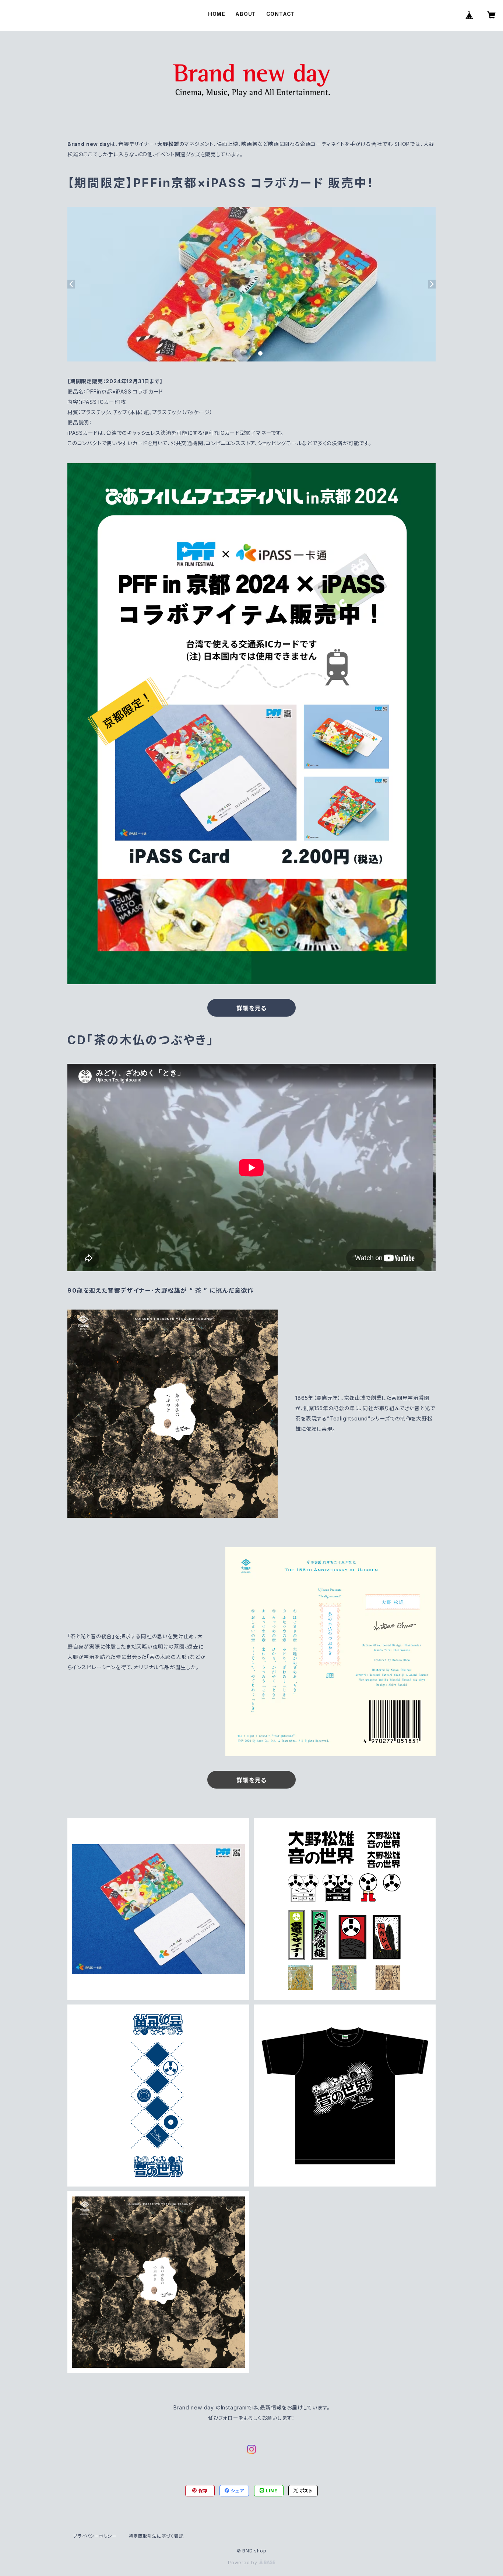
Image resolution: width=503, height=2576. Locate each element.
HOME (217, 14)
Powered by (243, 2563)
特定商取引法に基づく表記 (156, 2536)
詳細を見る (251, 1008)
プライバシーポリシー (95, 2536)
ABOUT (246, 14)
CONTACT (281, 14)
